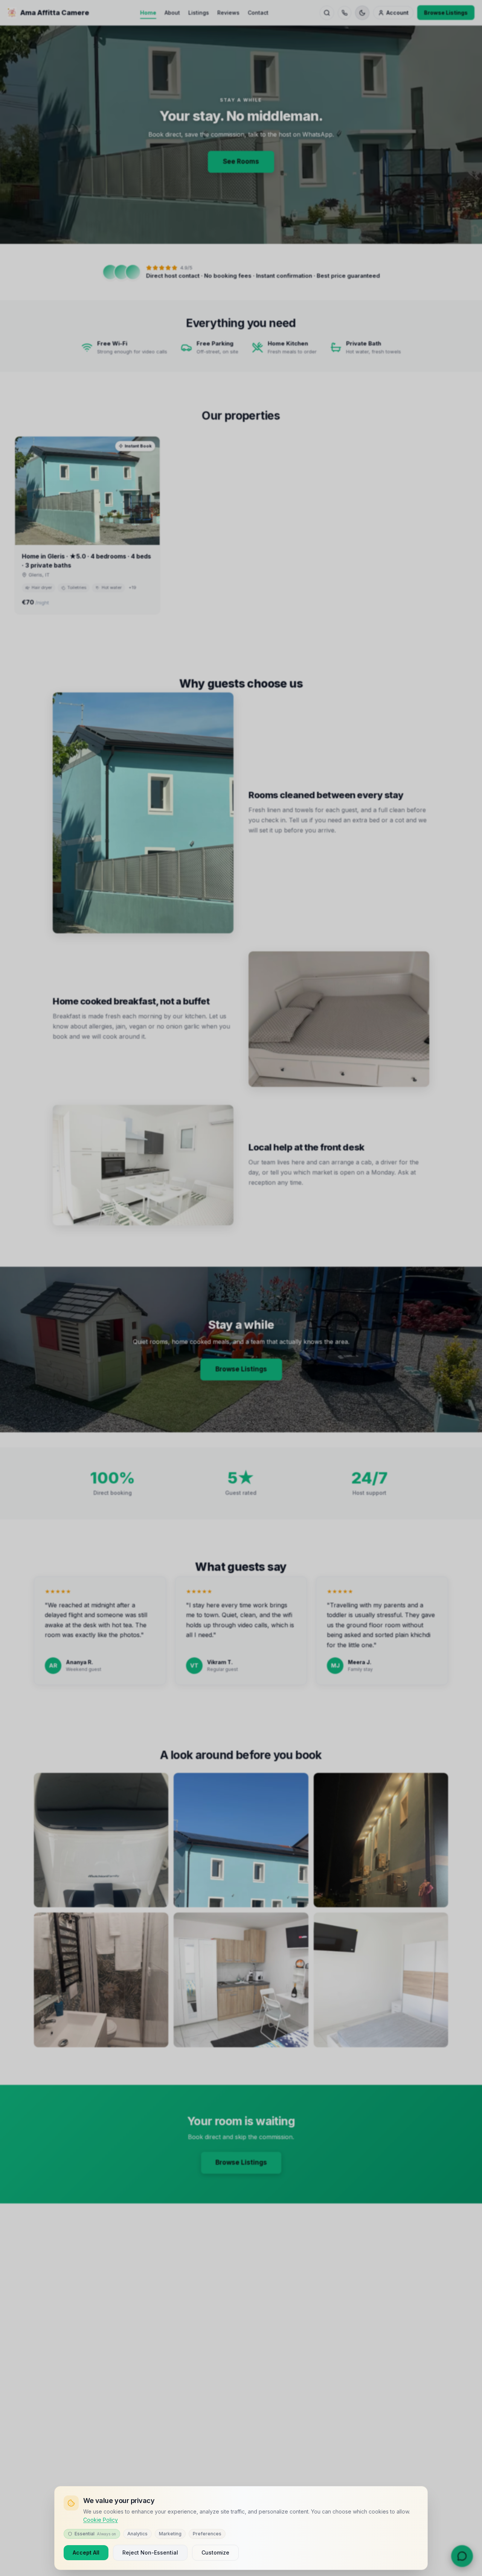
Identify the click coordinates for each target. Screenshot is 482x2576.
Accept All (86, 2552)
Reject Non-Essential (150, 2552)
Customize (215, 2552)
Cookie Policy (101, 2520)
